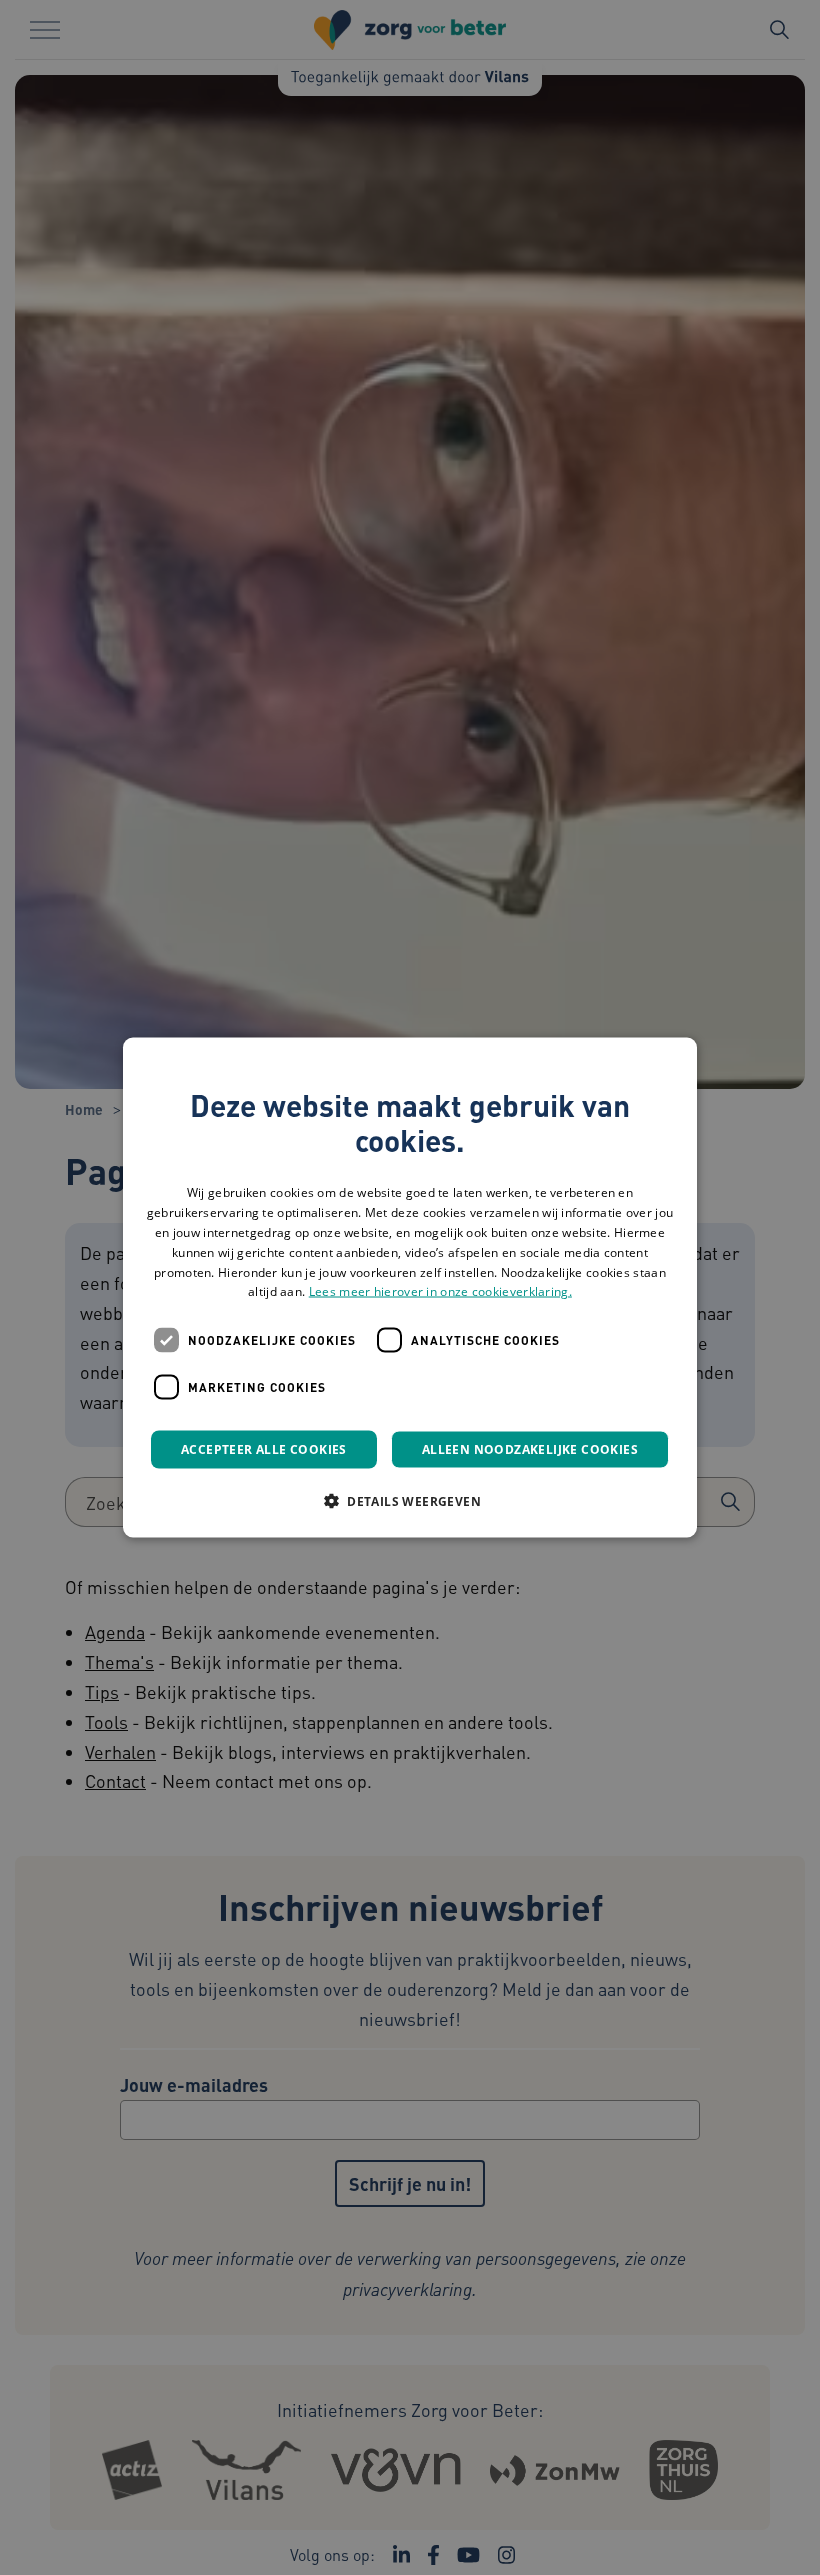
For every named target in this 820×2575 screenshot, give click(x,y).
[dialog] (410, 1287)
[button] (410, 1501)
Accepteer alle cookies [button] (264, 1449)
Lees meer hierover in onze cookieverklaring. (440, 1291)
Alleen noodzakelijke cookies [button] (530, 1449)
